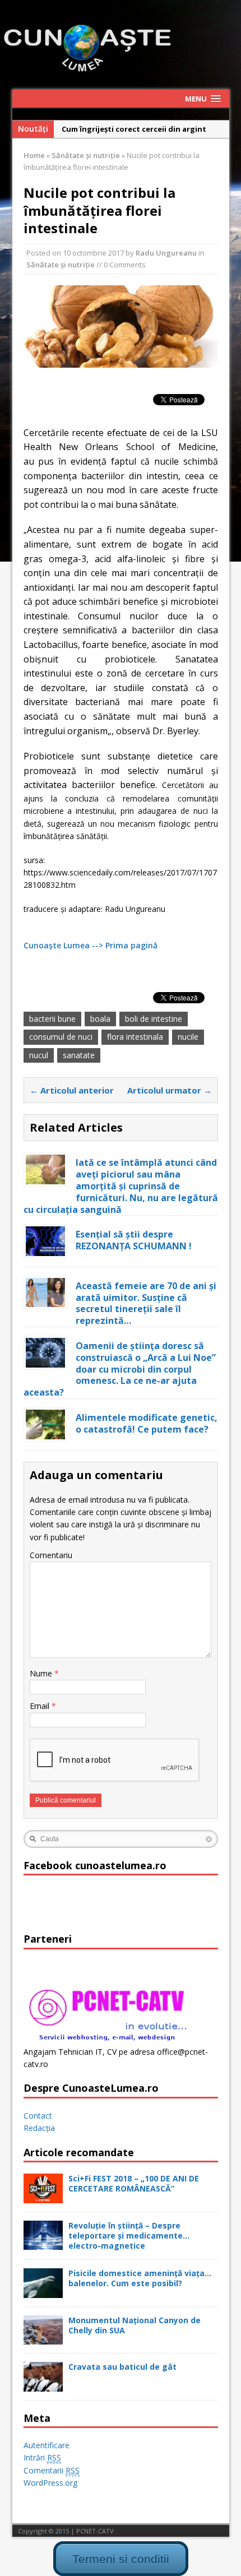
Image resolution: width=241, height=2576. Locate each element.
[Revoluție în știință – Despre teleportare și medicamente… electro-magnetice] (43, 2243)
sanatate (79, 1055)
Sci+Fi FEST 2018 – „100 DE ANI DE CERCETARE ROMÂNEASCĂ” (134, 2183)
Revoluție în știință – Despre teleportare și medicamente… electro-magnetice (129, 2236)
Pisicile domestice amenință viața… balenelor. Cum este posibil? (140, 2278)
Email (41, 1706)
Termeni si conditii (121, 2559)
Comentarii (52, 2470)
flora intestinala (135, 1037)
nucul (39, 1055)
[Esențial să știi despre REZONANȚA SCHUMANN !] (45, 1249)
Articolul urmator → (170, 1090)
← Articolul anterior (72, 1090)
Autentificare (47, 2445)
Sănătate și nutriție (61, 265)
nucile (188, 1037)
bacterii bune (52, 1019)
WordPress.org (50, 2483)
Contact (38, 2116)
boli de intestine (154, 1019)
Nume (42, 1673)
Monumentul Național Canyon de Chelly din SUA (135, 2325)
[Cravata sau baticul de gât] (43, 2385)
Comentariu (51, 1555)
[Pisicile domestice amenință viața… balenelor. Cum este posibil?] (43, 2291)
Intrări (42, 2457)
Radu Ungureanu (166, 253)
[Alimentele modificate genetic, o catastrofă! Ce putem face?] (45, 1432)
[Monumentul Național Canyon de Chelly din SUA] (43, 2338)
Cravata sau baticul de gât (122, 2367)
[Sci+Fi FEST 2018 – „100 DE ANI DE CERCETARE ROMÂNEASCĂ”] (43, 2196)
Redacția (39, 2128)
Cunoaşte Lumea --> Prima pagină (91, 945)
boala (100, 1019)
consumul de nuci (61, 1037)
